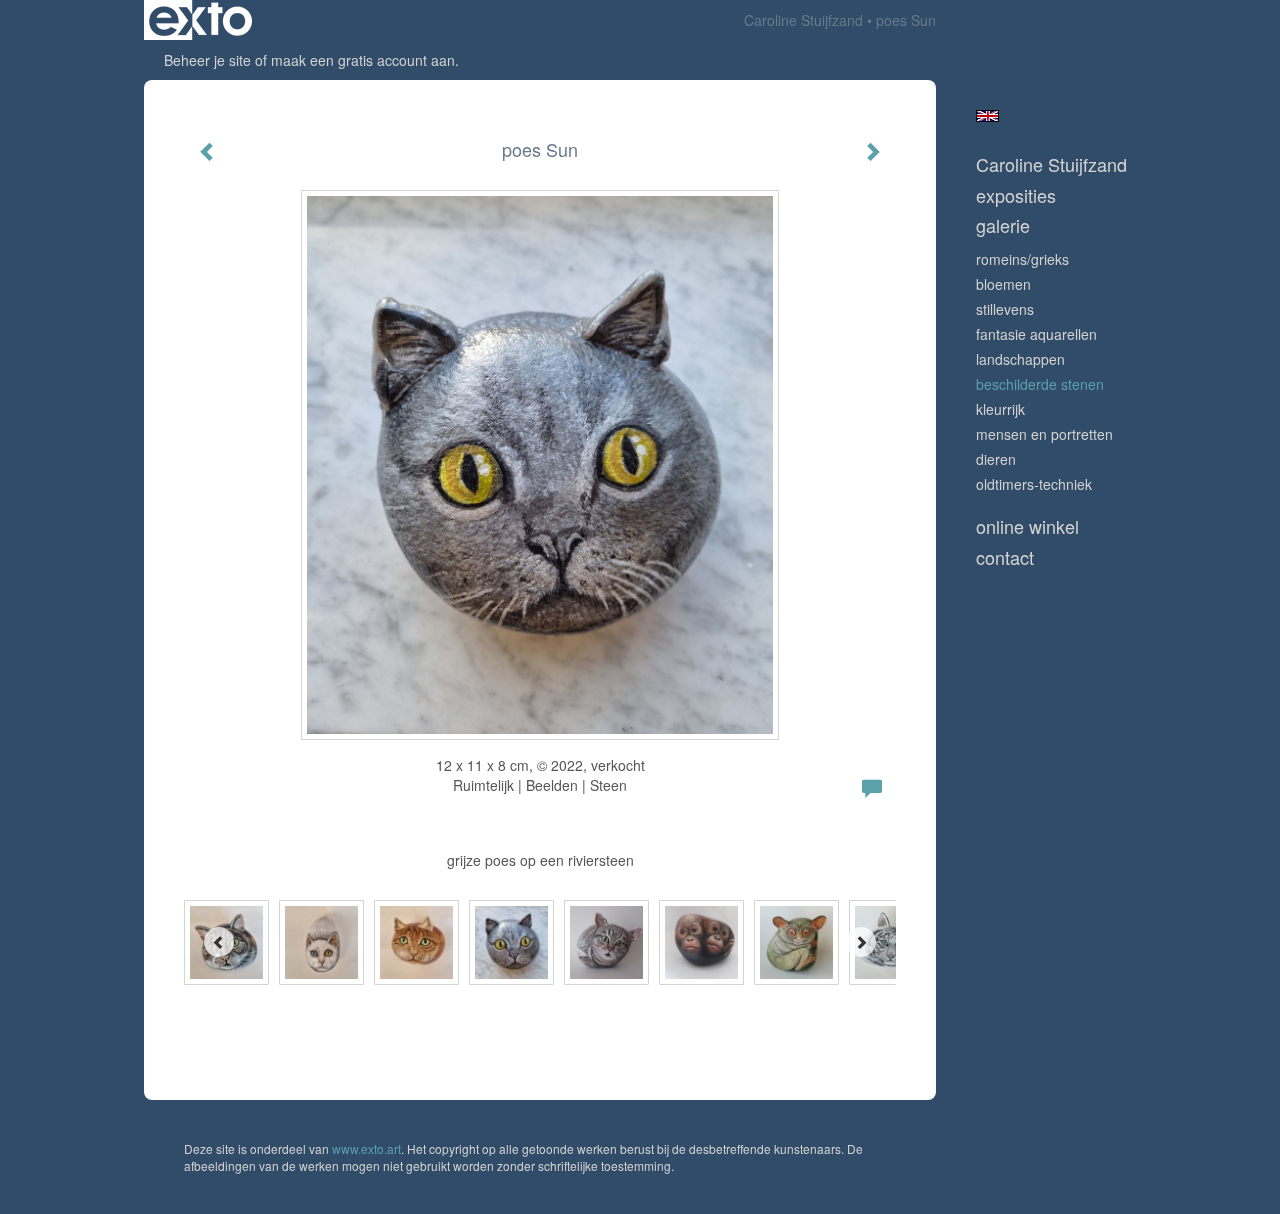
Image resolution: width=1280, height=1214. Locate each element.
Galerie (1003, 225)
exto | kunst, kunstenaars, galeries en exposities (200, 20)
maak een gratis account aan (363, 60)
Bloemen (1003, 284)
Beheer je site (207, 60)
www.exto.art (366, 1148)
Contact (1005, 557)
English (987, 116)
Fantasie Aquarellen (1036, 334)
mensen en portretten (1044, 434)
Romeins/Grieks (1022, 259)
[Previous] (219, 942)
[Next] (861, 942)
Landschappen (1020, 359)
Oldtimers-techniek (1034, 484)
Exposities (1016, 195)
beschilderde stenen (1040, 384)
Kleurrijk (1000, 409)
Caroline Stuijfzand (803, 20)
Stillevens (1005, 309)
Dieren (996, 459)
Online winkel (1027, 526)
